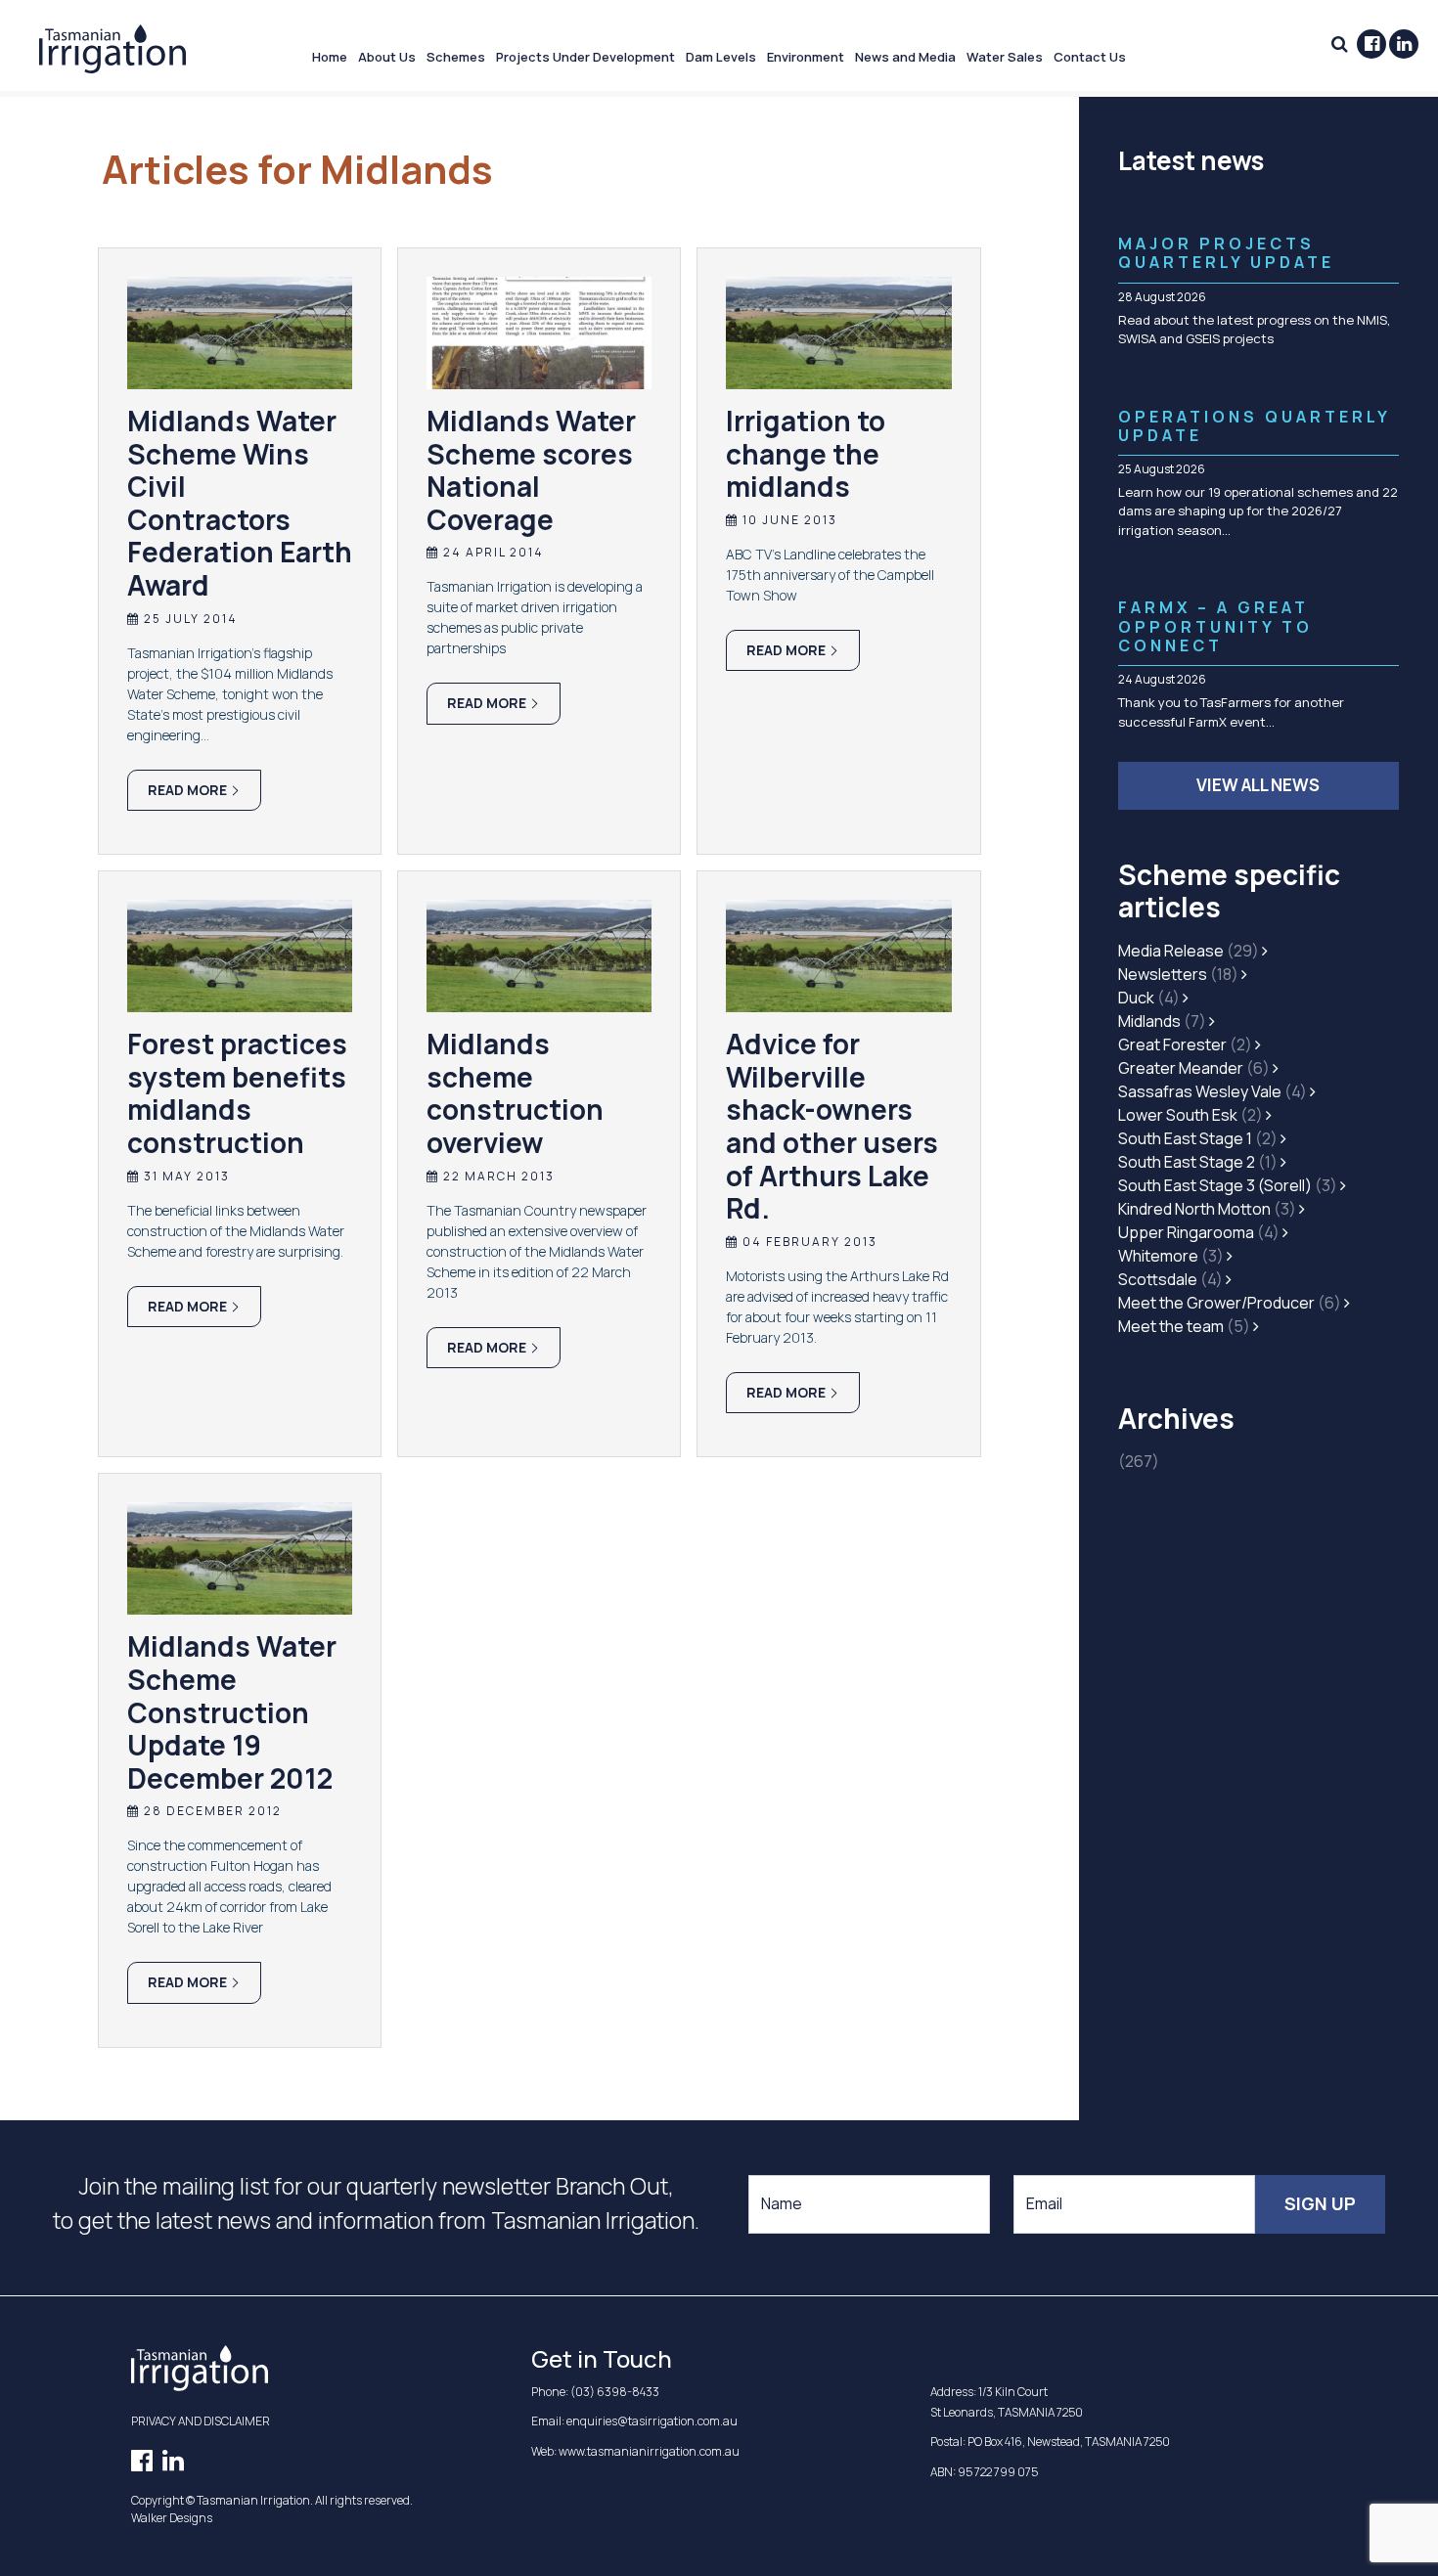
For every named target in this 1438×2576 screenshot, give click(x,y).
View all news (1258, 785)
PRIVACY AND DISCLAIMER (201, 2421)
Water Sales (1005, 57)
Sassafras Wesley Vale (1213, 1091)
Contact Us (1090, 57)
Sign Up (1320, 2203)
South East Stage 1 (1198, 1138)
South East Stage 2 (1198, 1162)
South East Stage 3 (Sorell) (1228, 1185)
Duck (1149, 998)
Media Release (1189, 951)
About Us (387, 57)
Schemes (456, 57)
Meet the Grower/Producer (1230, 1303)
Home (330, 57)
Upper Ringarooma (1199, 1232)
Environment (806, 57)
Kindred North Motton (1207, 1209)
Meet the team (1184, 1326)
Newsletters (1178, 974)
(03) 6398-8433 (615, 2392)
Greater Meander (1194, 1068)
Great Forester (1185, 1044)
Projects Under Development (585, 57)
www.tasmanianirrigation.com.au (649, 2451)
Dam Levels (721, 57)
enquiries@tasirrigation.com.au (652, 2421)
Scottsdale (1170, 1279)
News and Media (905, 57)
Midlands (1162, 1021)
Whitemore (1171, 1256)
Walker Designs (172, 2518)
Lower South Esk (1191, 1115)
